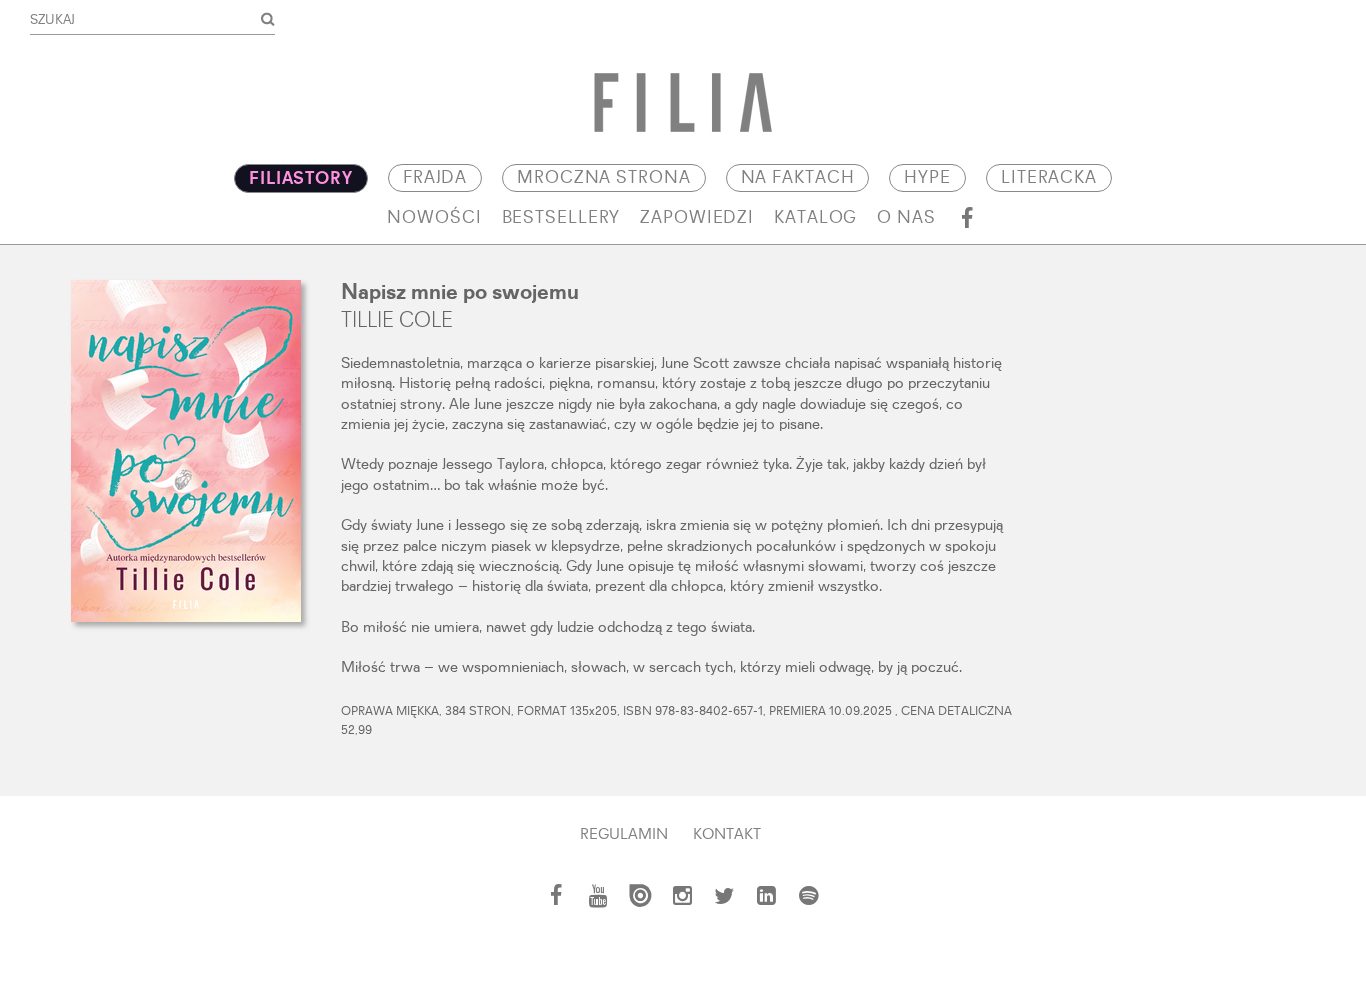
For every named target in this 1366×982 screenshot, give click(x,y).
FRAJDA (435, 178)
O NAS (906, 218)
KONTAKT (727, 835)
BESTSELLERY (561, 218)
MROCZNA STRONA (603, 178)
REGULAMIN (624, 835)
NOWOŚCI (434, 218)
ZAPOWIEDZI (697, 218)
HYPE (927, 178)
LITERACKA (1049, 178)
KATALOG (815, 218)
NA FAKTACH (798, 178)
